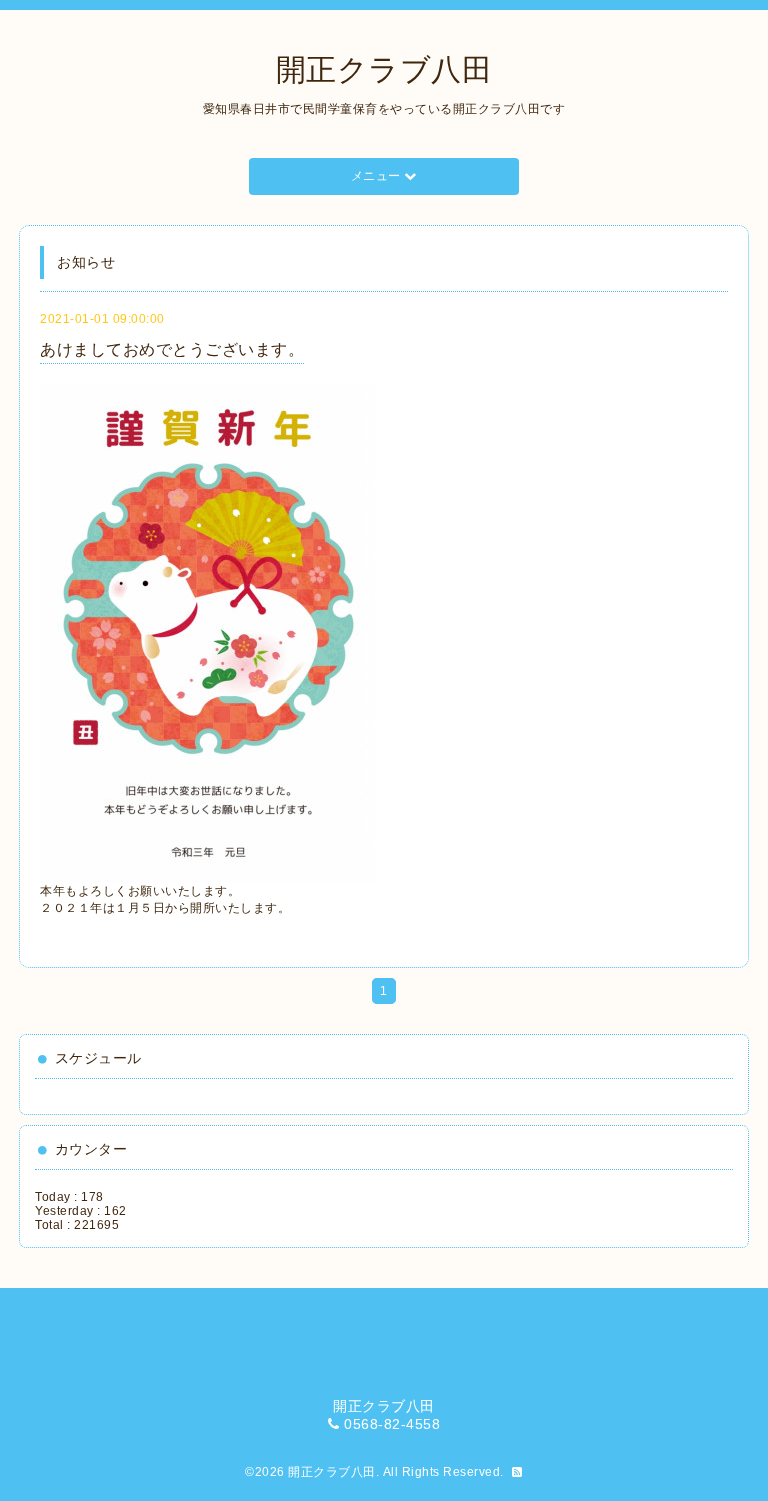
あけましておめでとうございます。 (172, 349)
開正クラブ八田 (384, 69)
